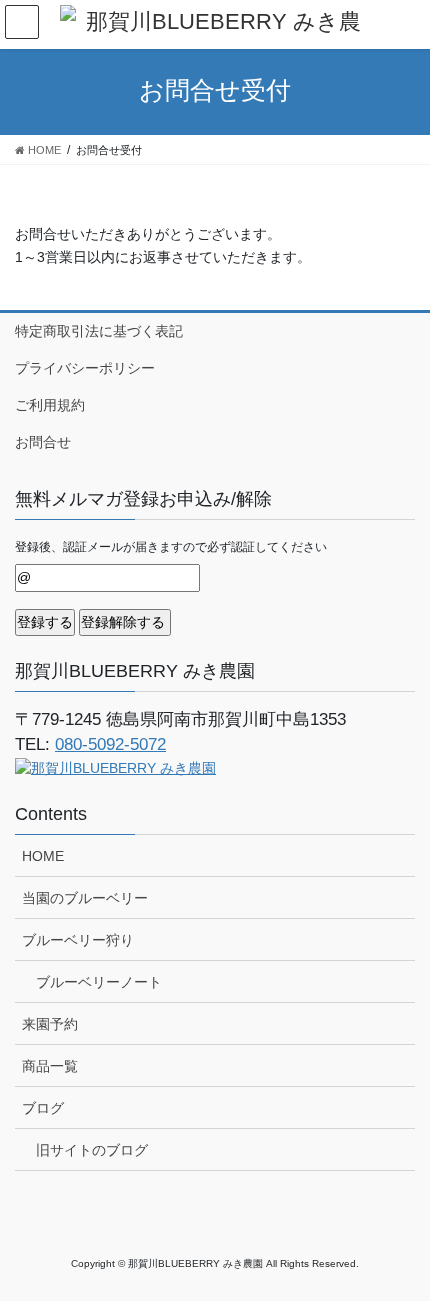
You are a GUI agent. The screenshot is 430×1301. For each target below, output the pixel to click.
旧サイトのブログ (92, 1150)
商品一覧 (50, 1066)
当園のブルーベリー (85, 898)
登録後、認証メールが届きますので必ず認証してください (171, 547)
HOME (43, 856)
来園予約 (50, 1024)
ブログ (43, 1108)
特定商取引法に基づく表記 (99, 331)
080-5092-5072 (110, 744)
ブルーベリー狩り (78, 940)
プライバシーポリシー (85, 368)
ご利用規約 (50, 405)
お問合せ (43, 442)
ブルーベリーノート (99, 982)
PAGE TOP (399, 1244)
